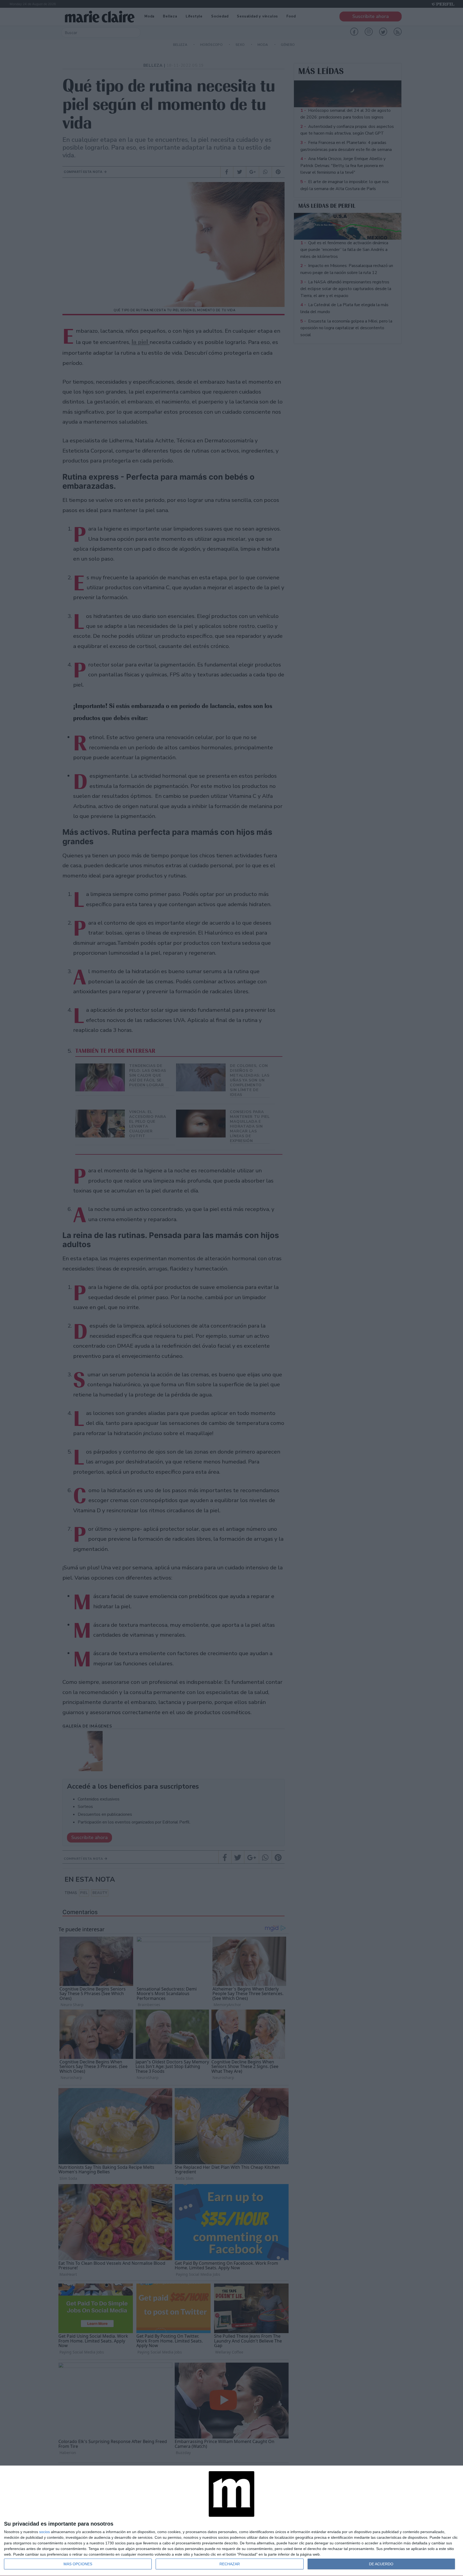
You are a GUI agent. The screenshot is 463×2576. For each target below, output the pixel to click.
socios (44, 2532)
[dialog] (231, 2521)
